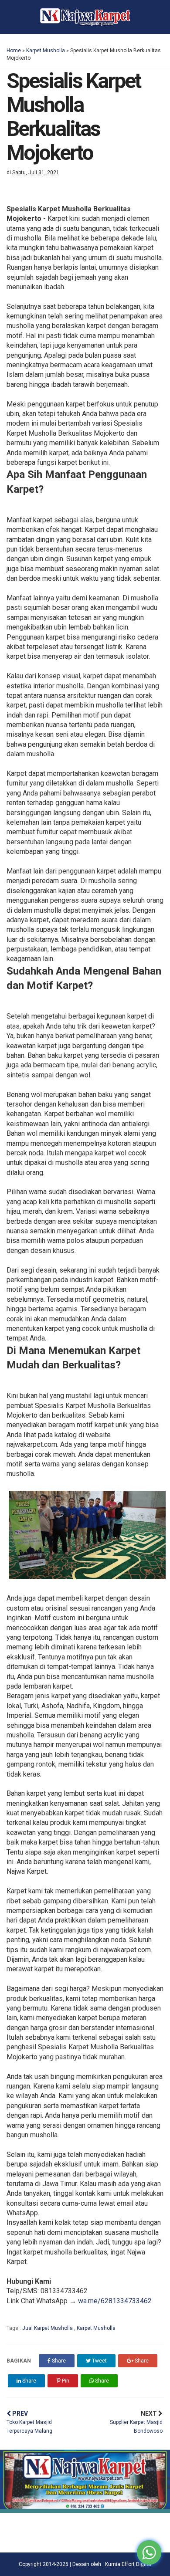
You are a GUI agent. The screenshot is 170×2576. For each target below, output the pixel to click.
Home (14, 51)
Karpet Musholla (46, 51)
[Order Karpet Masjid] (85, 2510)
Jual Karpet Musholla (48, 2328)
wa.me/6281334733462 (115, 2301)
